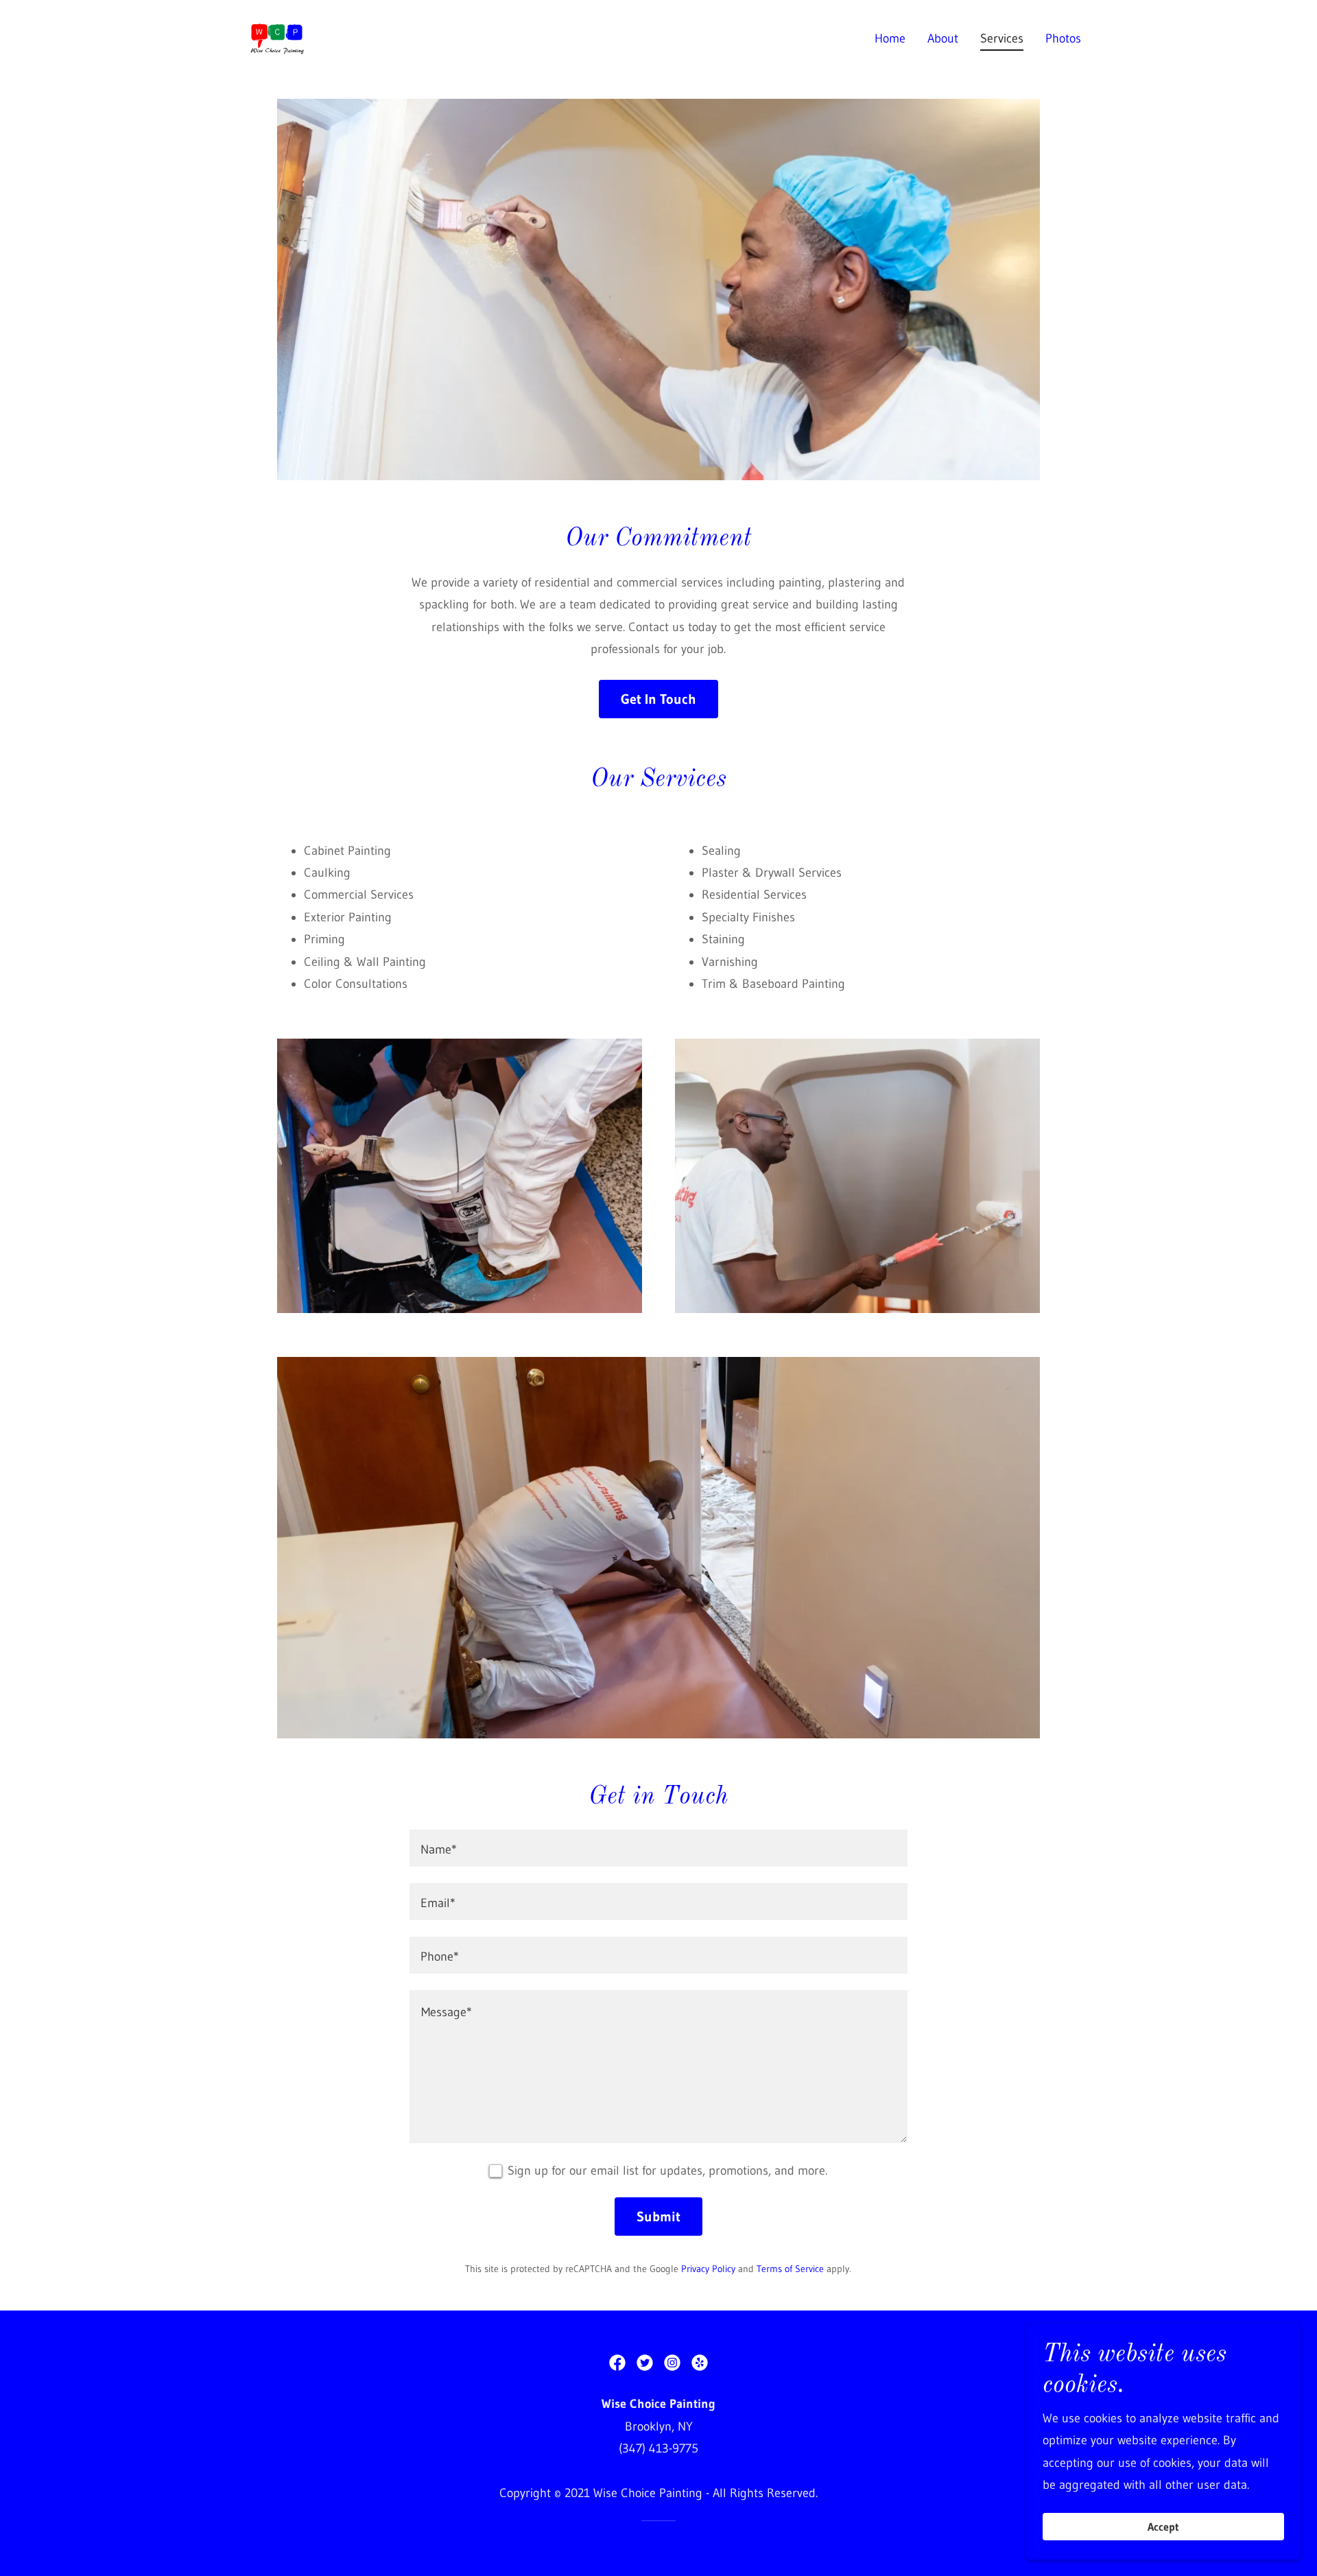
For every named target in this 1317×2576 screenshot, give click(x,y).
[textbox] (658, 1848)
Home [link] (890, 38)
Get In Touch (658, 699)
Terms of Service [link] (790, 2269)
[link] (277, 38)
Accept (1163, 2527)
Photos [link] (1063, 38)
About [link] (943, 38)
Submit (658, 2217)
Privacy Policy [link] (708, 2269)
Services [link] (1002, 38)
